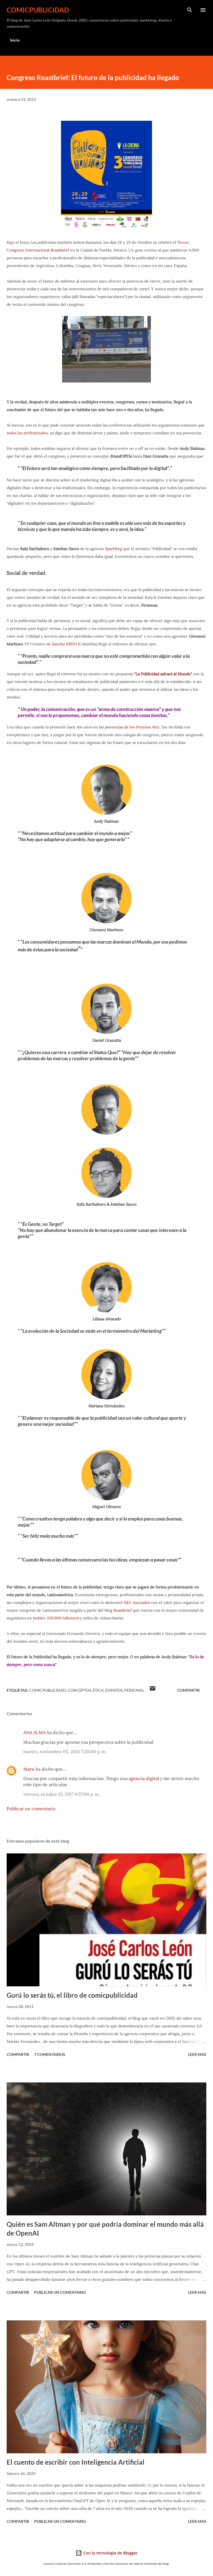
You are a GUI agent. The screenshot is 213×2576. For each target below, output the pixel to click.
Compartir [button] (188, 1690)
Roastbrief (123, 1610)
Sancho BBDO (64, 644)
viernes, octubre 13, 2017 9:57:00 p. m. (62, 1794)
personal (134, 1690)
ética (98, 1690)
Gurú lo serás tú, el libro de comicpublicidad (72, 1995)
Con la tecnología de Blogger (110, 2553)
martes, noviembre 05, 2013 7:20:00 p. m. (65, 1751)
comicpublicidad (38, 10)
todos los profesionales (27, 433)
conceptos (79, 1690)
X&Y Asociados (137, 1602)
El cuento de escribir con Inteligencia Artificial (76, 2462)
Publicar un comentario (31, 1809)
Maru (29, 1769)
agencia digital (144, 1778)
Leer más (197, 2054)
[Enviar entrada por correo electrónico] (153, 1690)
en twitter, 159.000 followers (53, 1618)
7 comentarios (50, 2054)
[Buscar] (190, 10)
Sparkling (113, 549)
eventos (114, 1690)
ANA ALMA (34, 1732)
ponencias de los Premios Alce (132, 727)
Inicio (15, 40)
